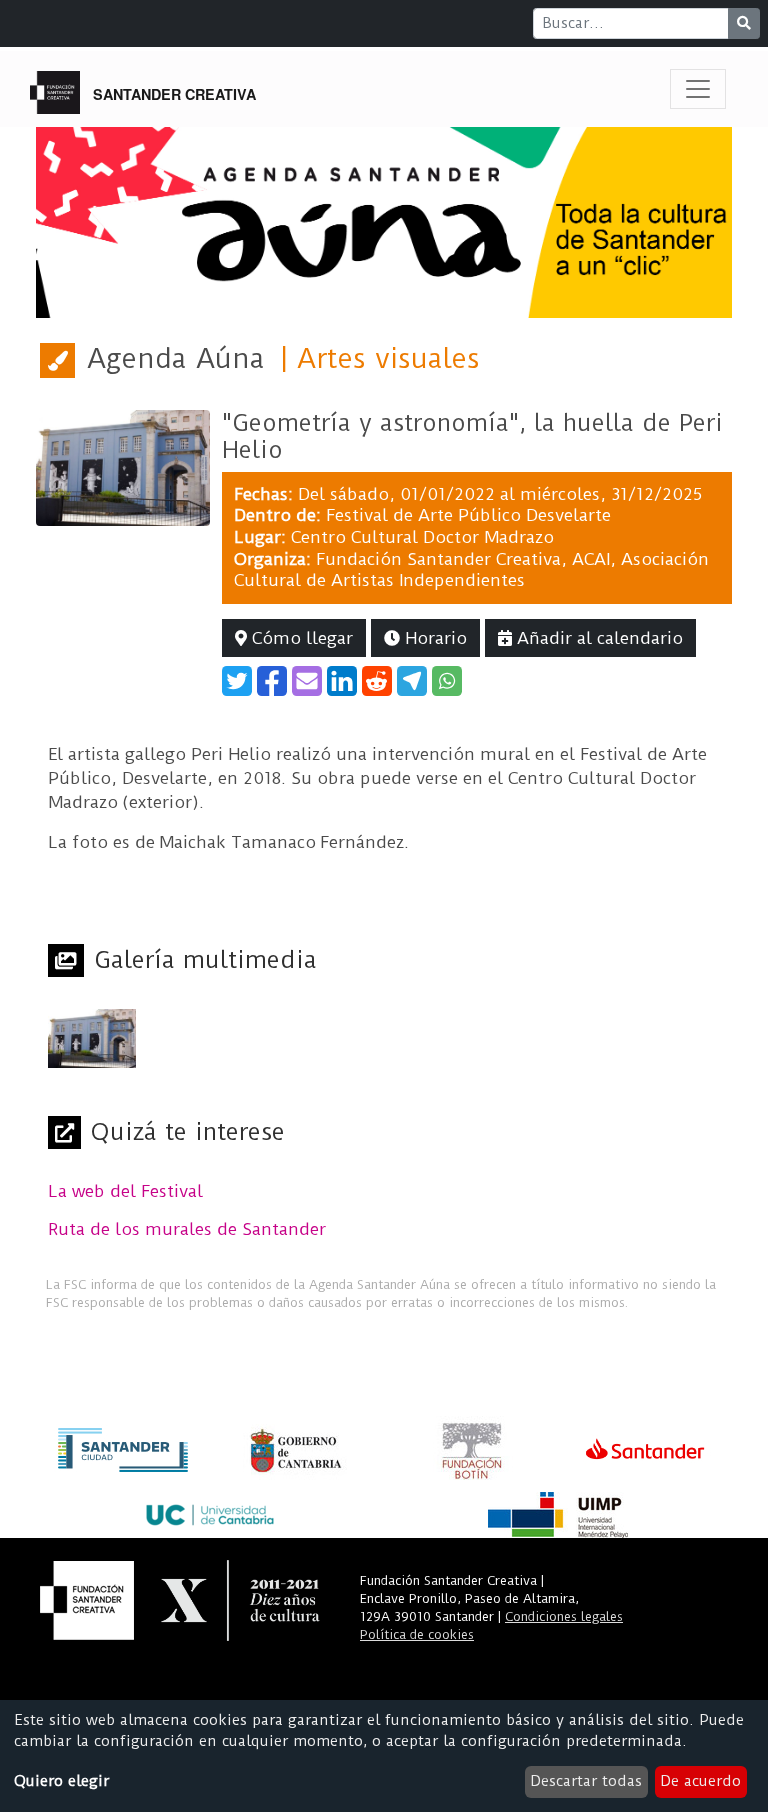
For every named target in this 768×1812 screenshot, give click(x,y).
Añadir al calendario (597, 638)
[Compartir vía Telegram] (412, 681)
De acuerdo (700, 1781)
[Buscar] (744, 23)
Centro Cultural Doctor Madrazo (422, 537)
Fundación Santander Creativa (438, 559)
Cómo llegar (300, 638)
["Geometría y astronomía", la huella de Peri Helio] (123, 466)
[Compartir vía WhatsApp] (447, 681)
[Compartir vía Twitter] (237, 681)
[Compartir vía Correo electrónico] (307, 681)
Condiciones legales (564, 1616)
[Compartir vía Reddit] (377, 681)
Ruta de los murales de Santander (187, 1229)
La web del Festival (125, 1191)
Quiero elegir (61, 1781)
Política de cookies (417, 1634)
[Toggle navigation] (698, 89)
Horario (433, 638)
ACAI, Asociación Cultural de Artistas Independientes (471, 570)
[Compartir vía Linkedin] (342, 681)
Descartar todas (586, 1781)
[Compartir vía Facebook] (272, 681)
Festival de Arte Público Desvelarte (468, 515)
